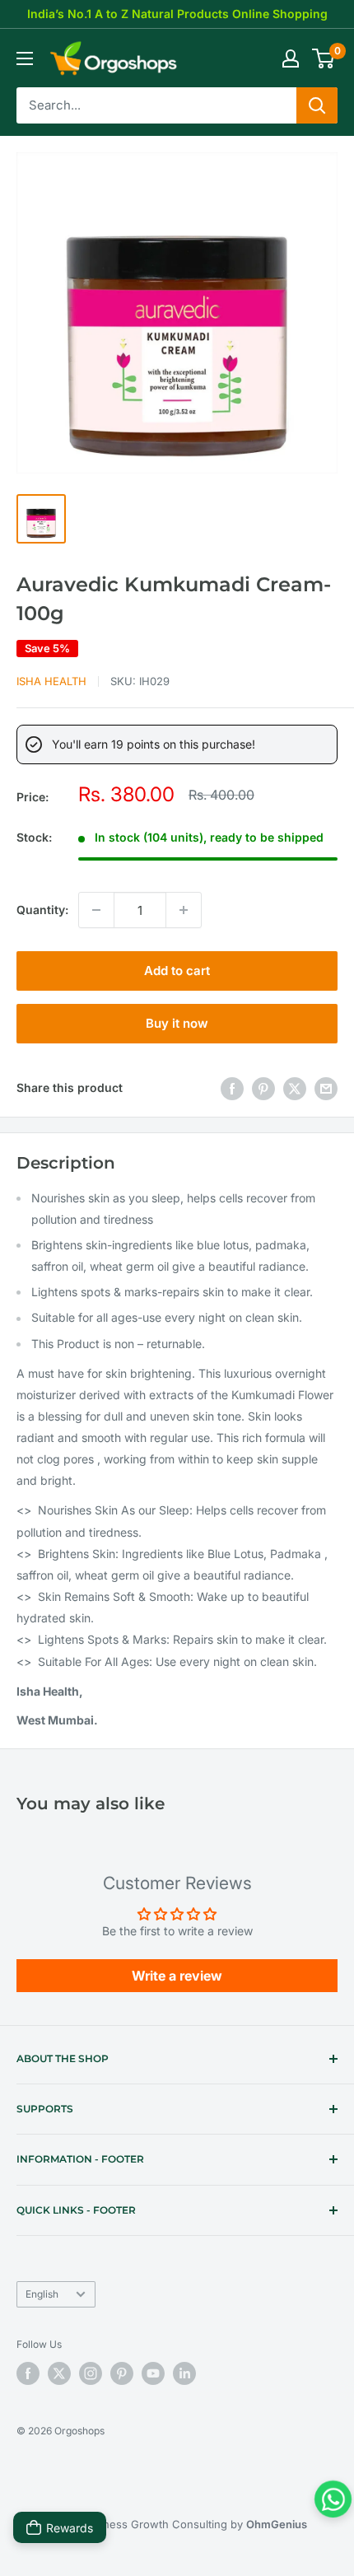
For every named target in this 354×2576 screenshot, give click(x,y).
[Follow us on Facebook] (28, 2373)
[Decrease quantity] (96, 910)
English (42, 2294)
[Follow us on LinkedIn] (184, 2373)
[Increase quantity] (184, 910)
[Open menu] (25, 58)
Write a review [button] (177, 1976)
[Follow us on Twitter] (59, 2373)
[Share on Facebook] (232, 1088)
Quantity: (42, 910)
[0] (324, 58)
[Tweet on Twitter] (295, 1088)
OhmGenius (277, 2524)
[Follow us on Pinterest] (122, 2373)
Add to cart (177, 971)
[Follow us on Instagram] (91, 2373)
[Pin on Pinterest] (263, 1088)
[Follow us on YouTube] (153, 2373)
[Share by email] (326, 1088)
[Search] (317, 105)
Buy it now (177, 1023)
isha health (51, 681)
